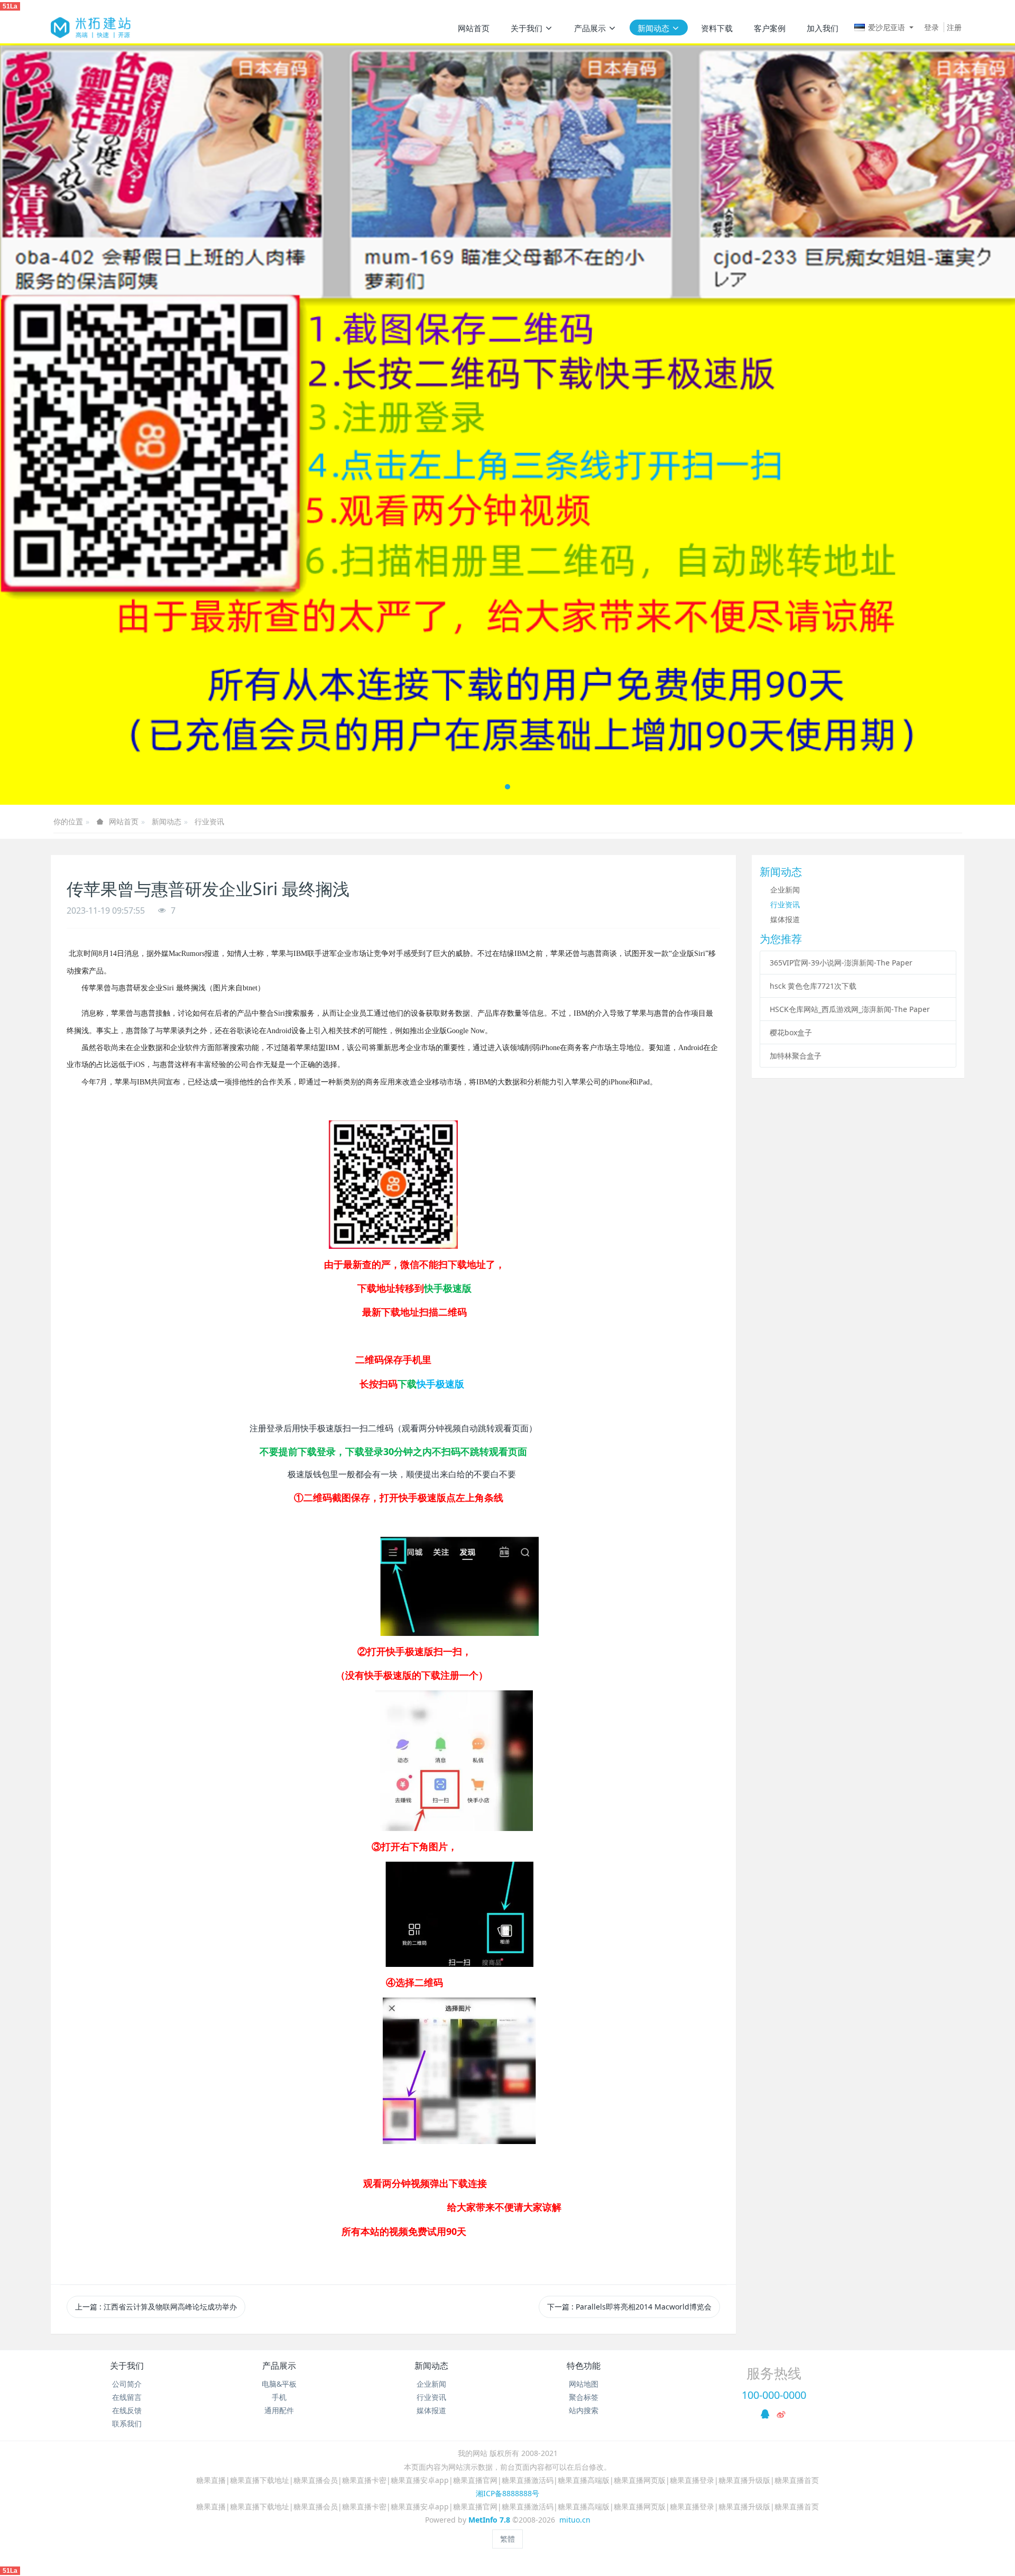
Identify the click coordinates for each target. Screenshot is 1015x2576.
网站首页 (474, 28)
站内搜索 (584, 2410)
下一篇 (629, 2307)
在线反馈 (127, 2410)
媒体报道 (785, 919)
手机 (279, 2397)
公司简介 (127, 2384)
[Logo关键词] (91, 27)
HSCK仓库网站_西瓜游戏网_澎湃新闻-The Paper (850, 1009)
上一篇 (156, 2307)
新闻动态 (167, 821)
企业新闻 (785, 890)
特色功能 (584, 2366)
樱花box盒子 (791, 1032)
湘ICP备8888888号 (508, 2493)
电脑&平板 (279, 2384)
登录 (931, 27)
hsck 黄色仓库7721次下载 (813, 986)
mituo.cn (575, 2520)
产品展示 (279, 2366)
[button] (51, 424)
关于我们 (127, 2366)
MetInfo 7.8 (489, 2520)
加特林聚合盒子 (796, 1056)
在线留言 (127, 2397)
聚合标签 (584, 2397)
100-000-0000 (774, 2395)
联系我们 (127, 2423)
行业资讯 (209, 821)
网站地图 (584, 2384)
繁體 (508, 2539)
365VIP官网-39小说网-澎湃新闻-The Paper (841, 963)
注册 (954, 27)
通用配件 (279, 2410)
